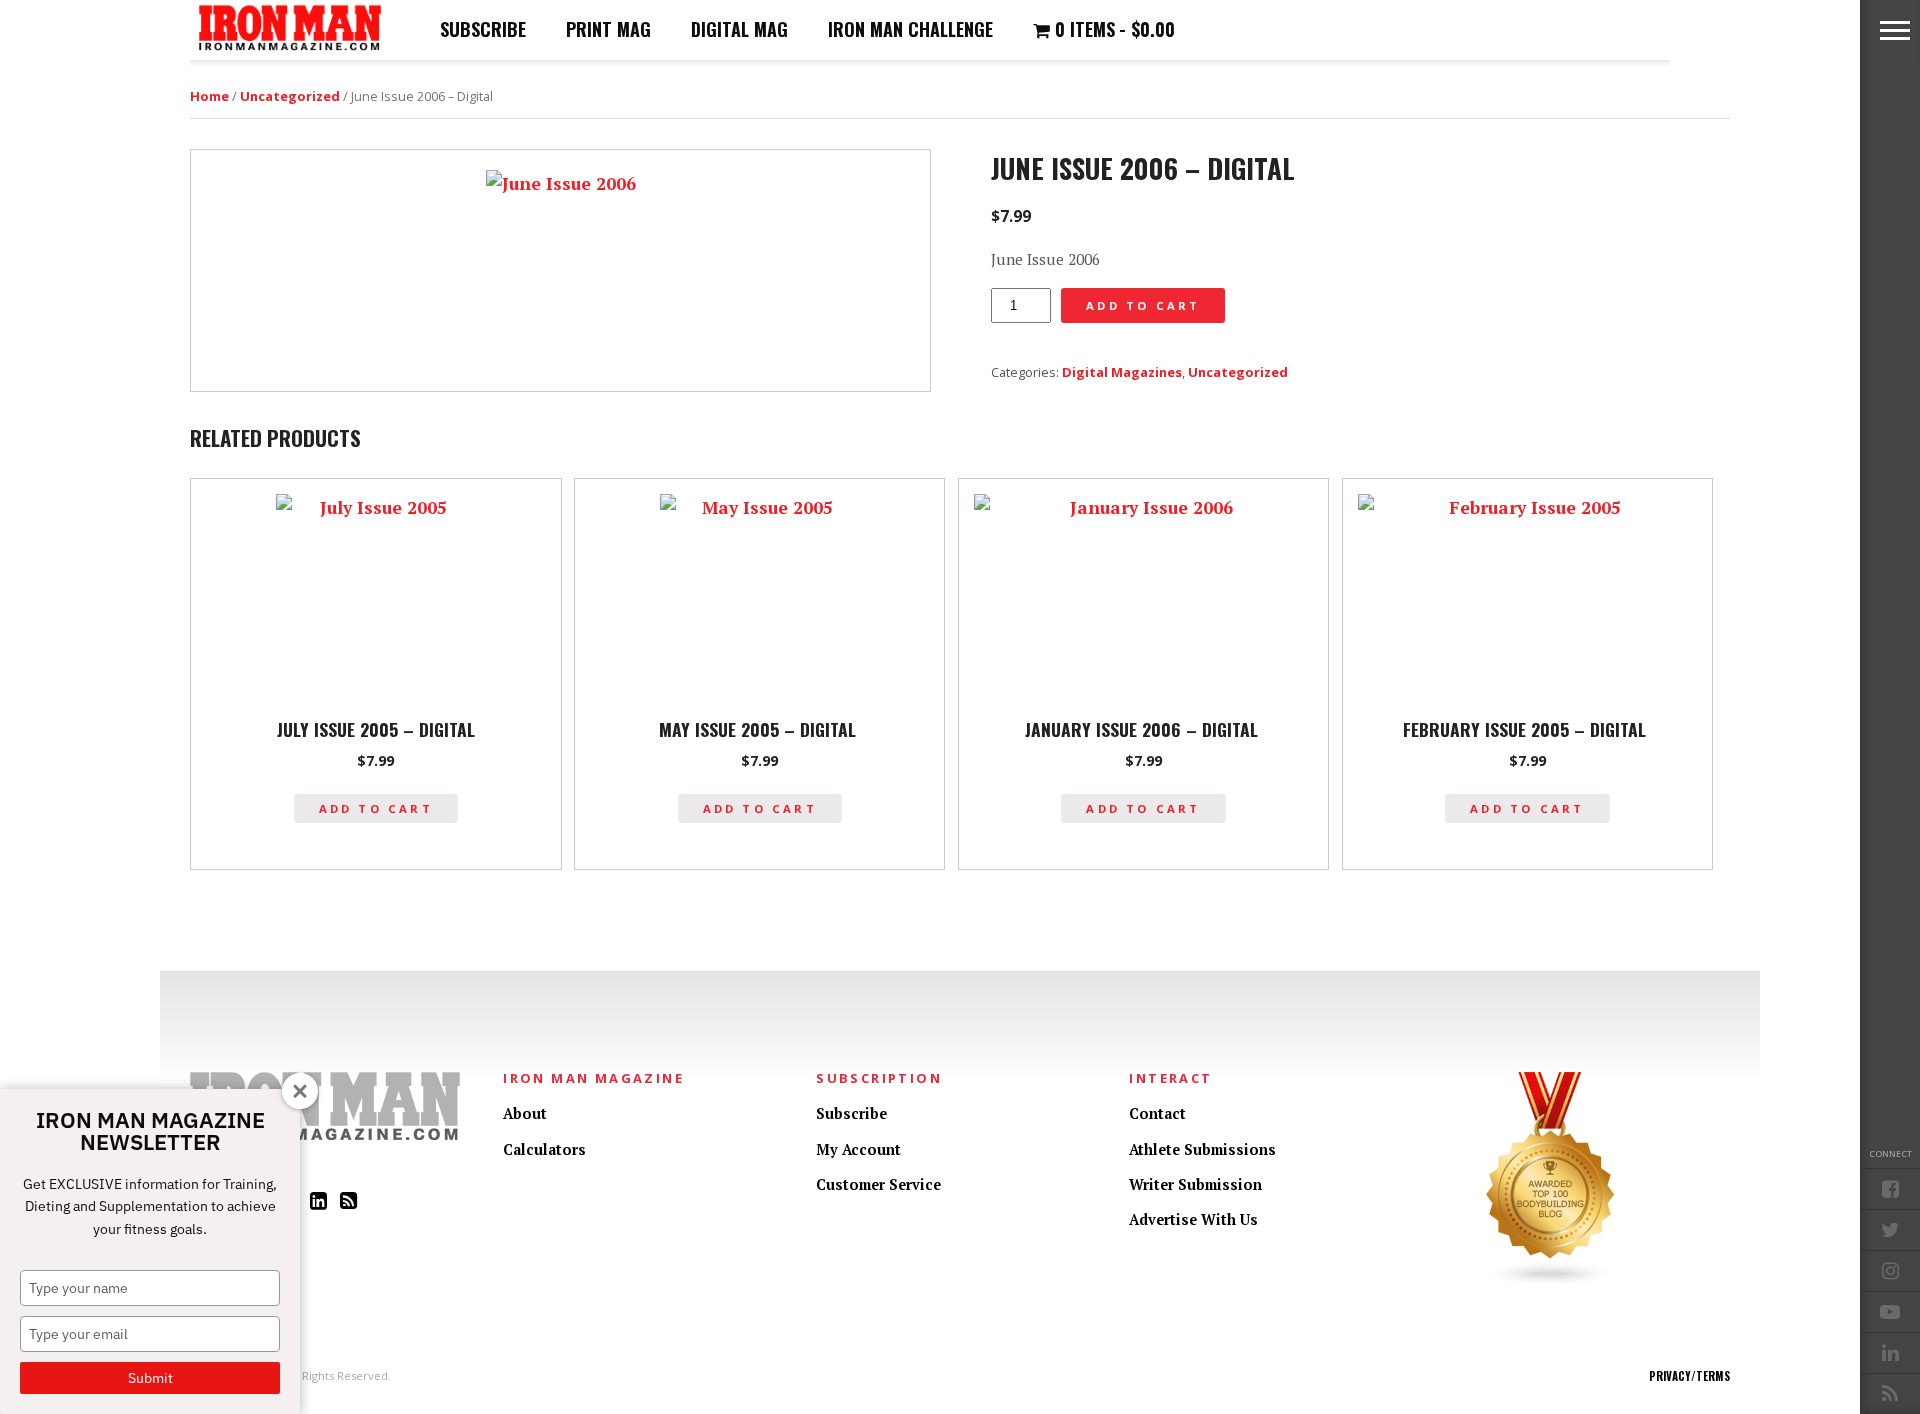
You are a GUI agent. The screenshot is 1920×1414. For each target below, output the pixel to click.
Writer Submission (1195, 1184)
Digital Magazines (1122, 372)
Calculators (544, 1149)
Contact (1157, 1113)
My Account (858, 1149)
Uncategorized (290, 96)
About (525, 1113)
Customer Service (878, 1184)
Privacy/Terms (1689, 1376)
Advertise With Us (1193, 1219)
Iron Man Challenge (910, 29)
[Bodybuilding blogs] (1551, 1282)
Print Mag (608, 29)
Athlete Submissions (1202, 1149)
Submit (150, 1378)
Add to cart (1143, 305)
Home (209, 96)
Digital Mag (739, 29)
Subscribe (483, 29)
